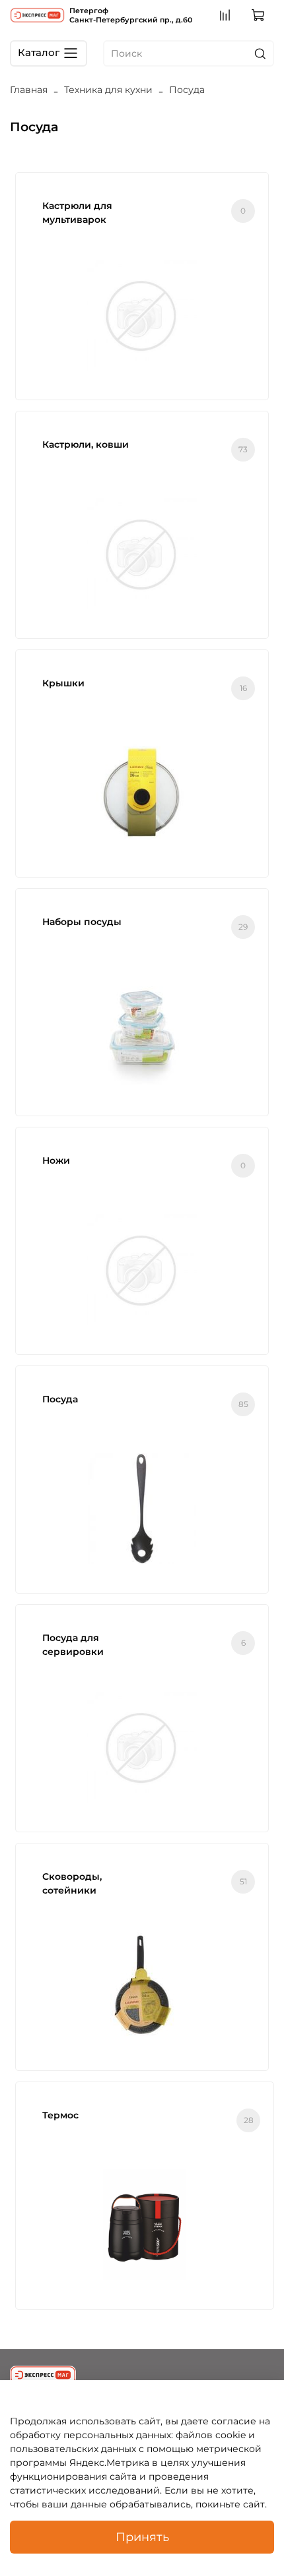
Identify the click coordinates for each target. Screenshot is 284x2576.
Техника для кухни (108, 90)
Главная (29, 90)
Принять (142, 2537)
